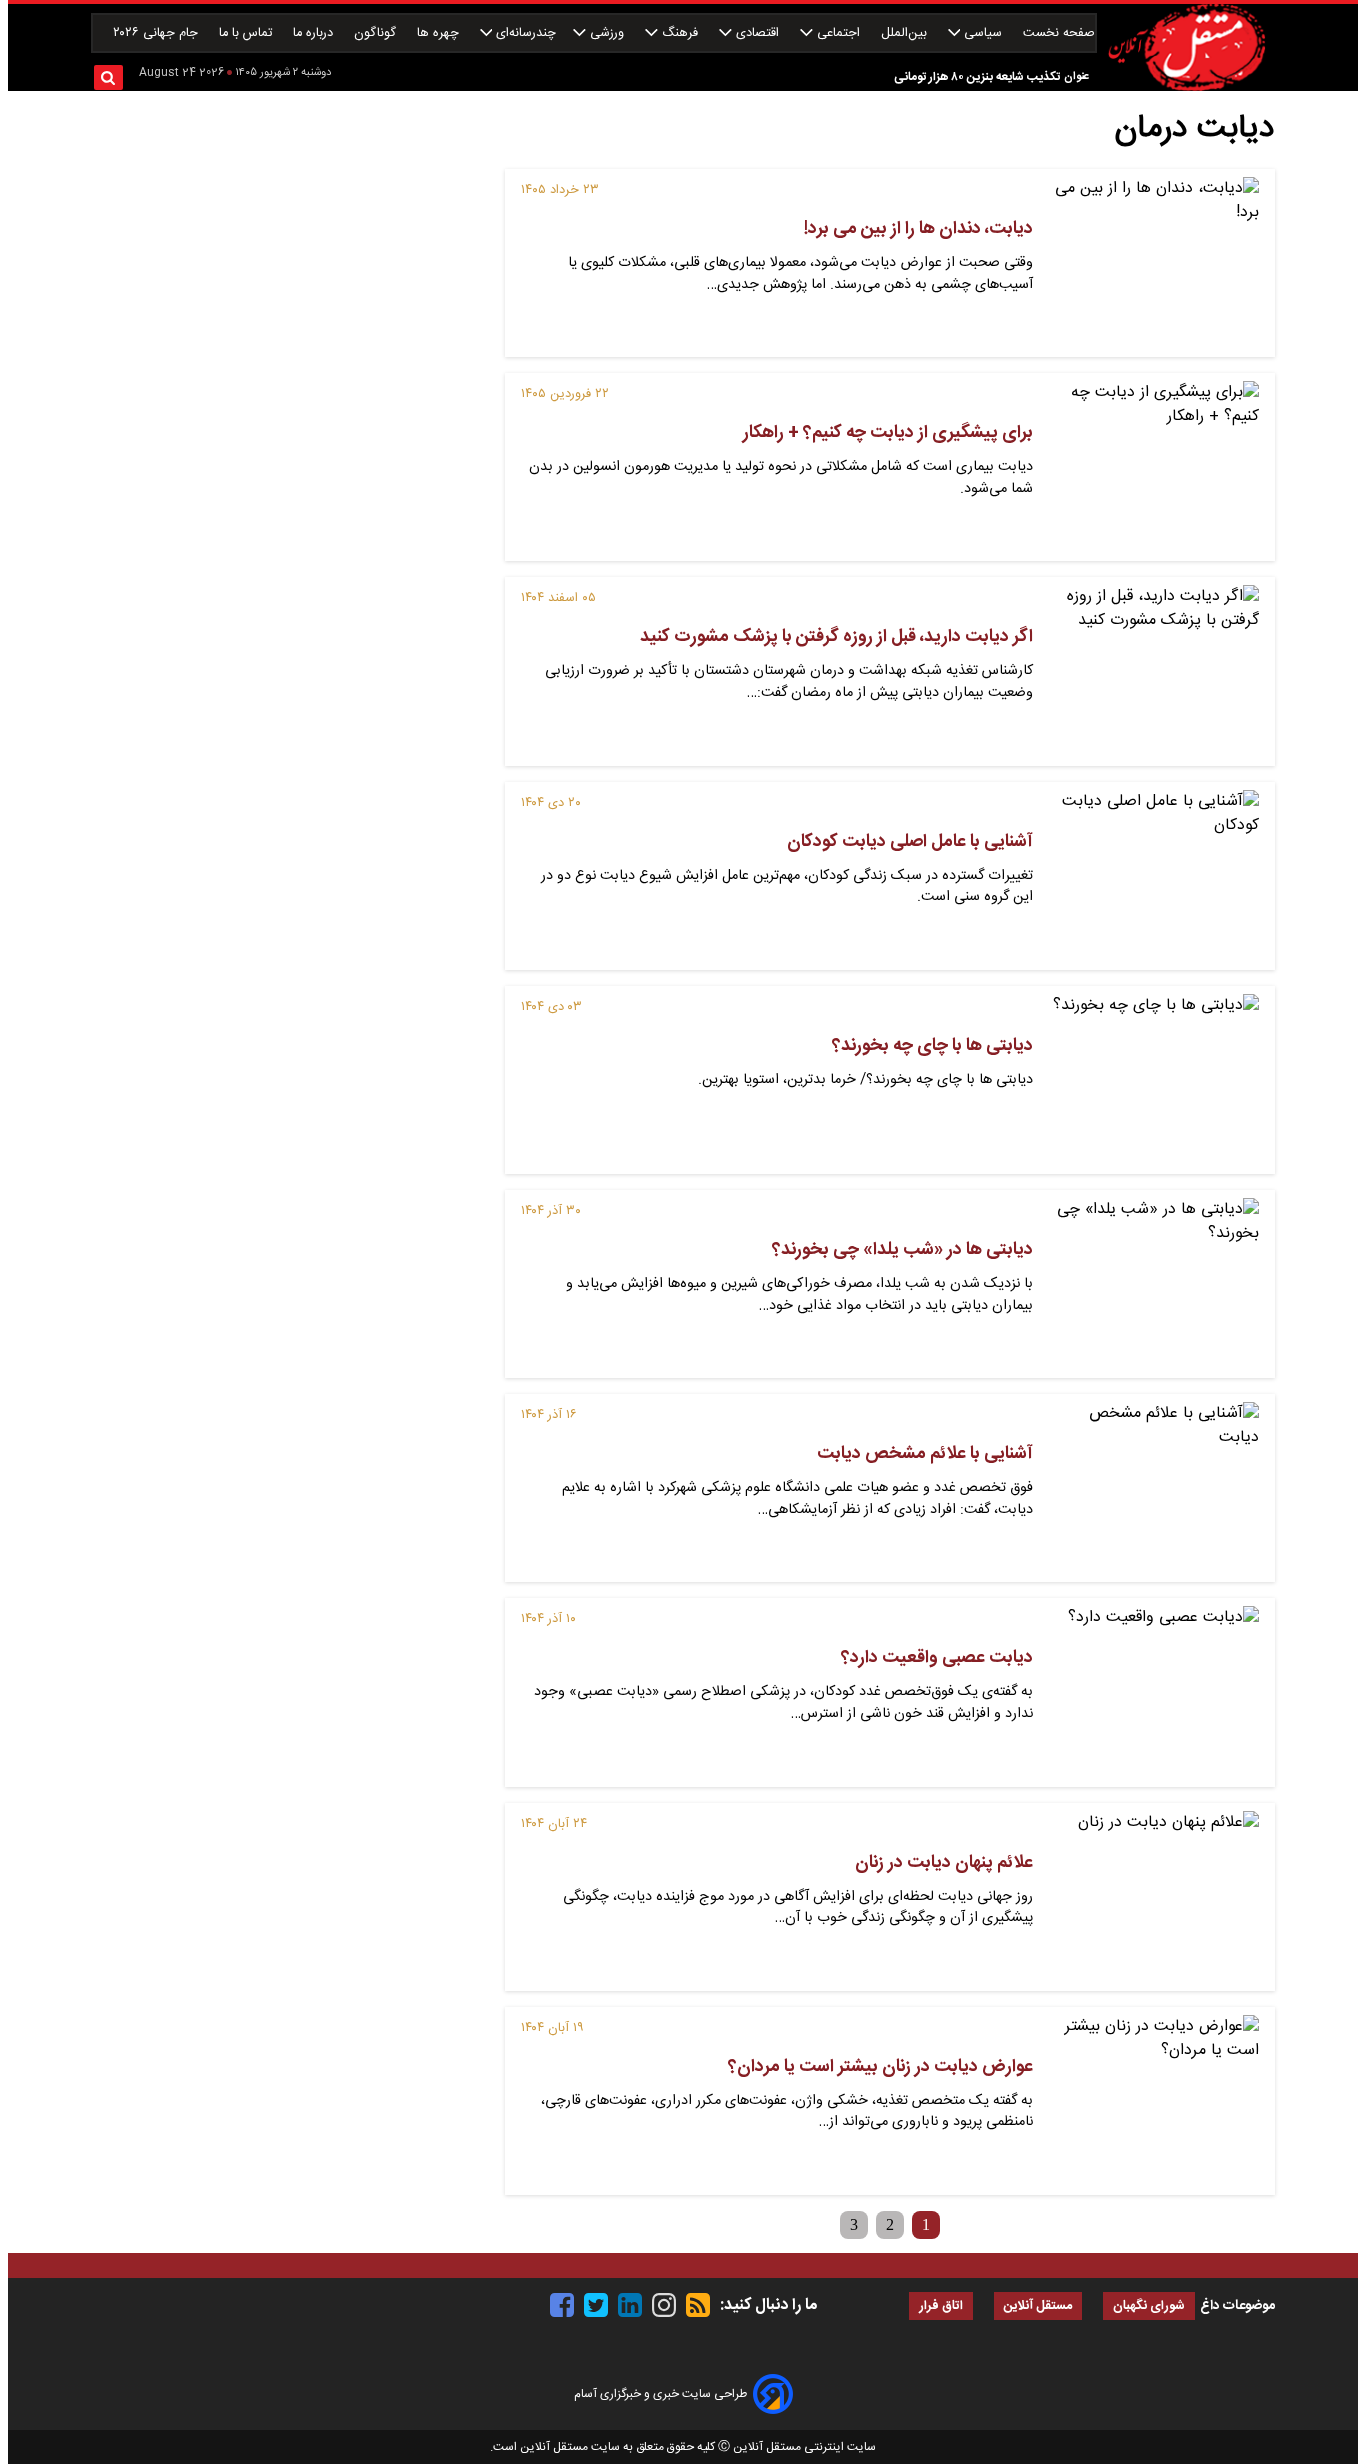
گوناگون (377, 33)
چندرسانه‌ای (524, 33)
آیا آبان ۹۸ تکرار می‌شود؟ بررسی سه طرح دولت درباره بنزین (917, 77)
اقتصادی (757, 33)
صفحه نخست (1059, 33)
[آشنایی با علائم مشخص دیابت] (1154, 1488)
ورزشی (607, 33)
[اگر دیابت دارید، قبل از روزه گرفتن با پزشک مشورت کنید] (1154, 671)
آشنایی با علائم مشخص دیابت (925, 1454)
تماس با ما (247, 33)
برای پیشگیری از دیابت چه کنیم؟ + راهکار (888, 433)
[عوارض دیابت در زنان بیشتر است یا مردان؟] (1154, 2101)
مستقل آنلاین (1038, 2306)
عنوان (1076, 76)
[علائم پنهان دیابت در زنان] (1154, 1897)
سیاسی (983, 33)
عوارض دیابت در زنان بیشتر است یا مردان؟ (880, 2067)
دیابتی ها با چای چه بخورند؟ (932, 1046)
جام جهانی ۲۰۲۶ (157, 33)
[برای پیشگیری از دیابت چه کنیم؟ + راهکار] (1154, 467)
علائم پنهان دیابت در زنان (944, 1863)
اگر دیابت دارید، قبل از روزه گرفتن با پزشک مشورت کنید (836, 637)
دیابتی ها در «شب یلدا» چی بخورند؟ (902, 1250)
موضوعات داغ (1237, 2306)
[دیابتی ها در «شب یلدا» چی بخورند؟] (1154, 1284)
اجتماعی (838, 33)
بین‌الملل (906, 33)
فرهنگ (680, 33)
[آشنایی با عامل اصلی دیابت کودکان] (1154, 876)
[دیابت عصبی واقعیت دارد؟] (1154, 1692)
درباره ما (315, 33)
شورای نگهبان (1149, 2306)
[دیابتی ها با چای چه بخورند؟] (1154, 1080)
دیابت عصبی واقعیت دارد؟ (937, 1658)
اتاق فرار (941, 2306)
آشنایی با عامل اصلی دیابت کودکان (910, 842)
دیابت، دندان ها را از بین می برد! (918, 229)
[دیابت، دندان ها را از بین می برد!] (1154, 263)
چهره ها (440, 33)
